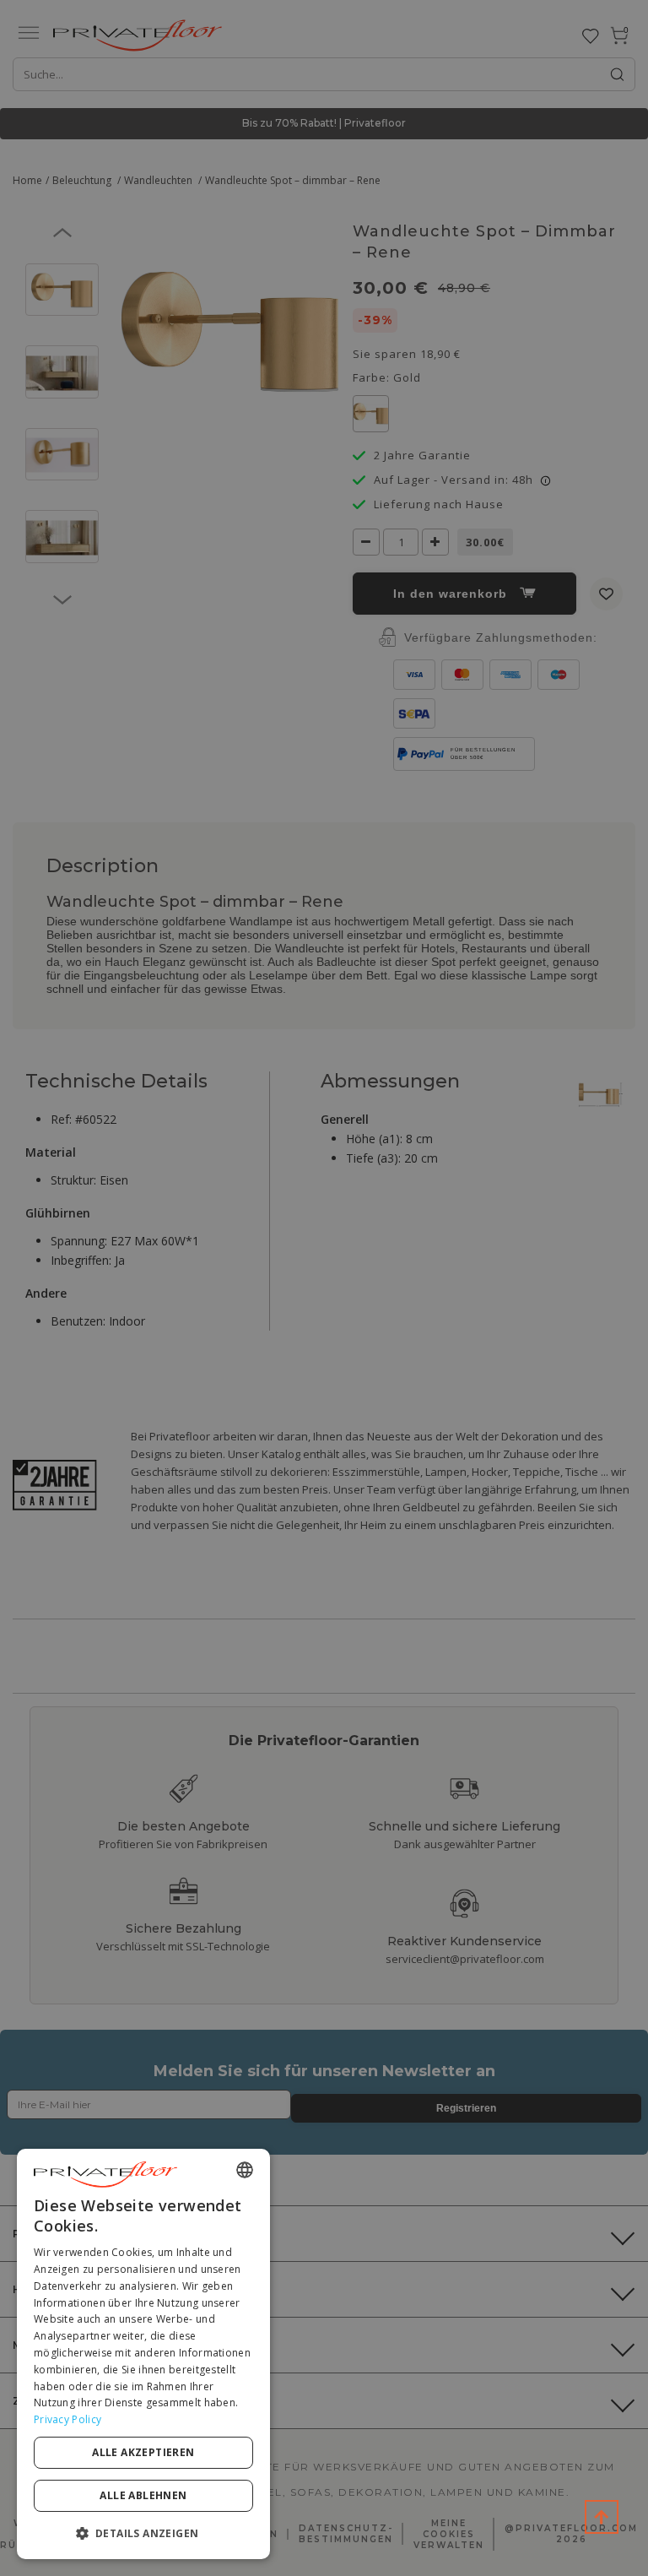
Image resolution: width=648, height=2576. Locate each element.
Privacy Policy (67, 2419)
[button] (143, 2533)
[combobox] (245, 2170)
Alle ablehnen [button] (143, 2495)
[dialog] (143, 2354)
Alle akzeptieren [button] (143, 2452)
